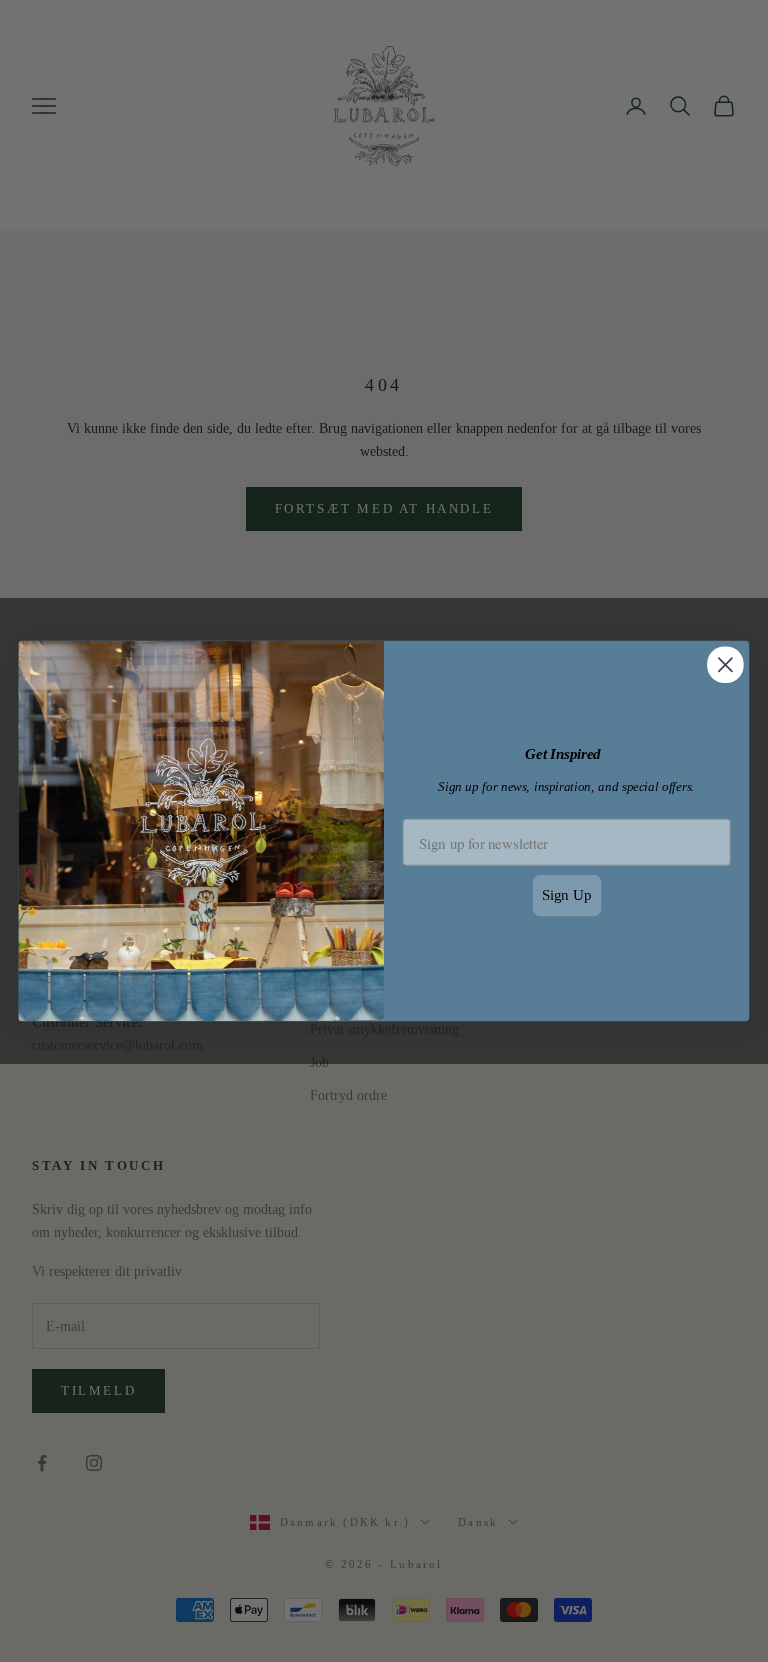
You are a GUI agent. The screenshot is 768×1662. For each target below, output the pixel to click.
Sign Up (567, 895)
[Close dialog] (725, 664)
